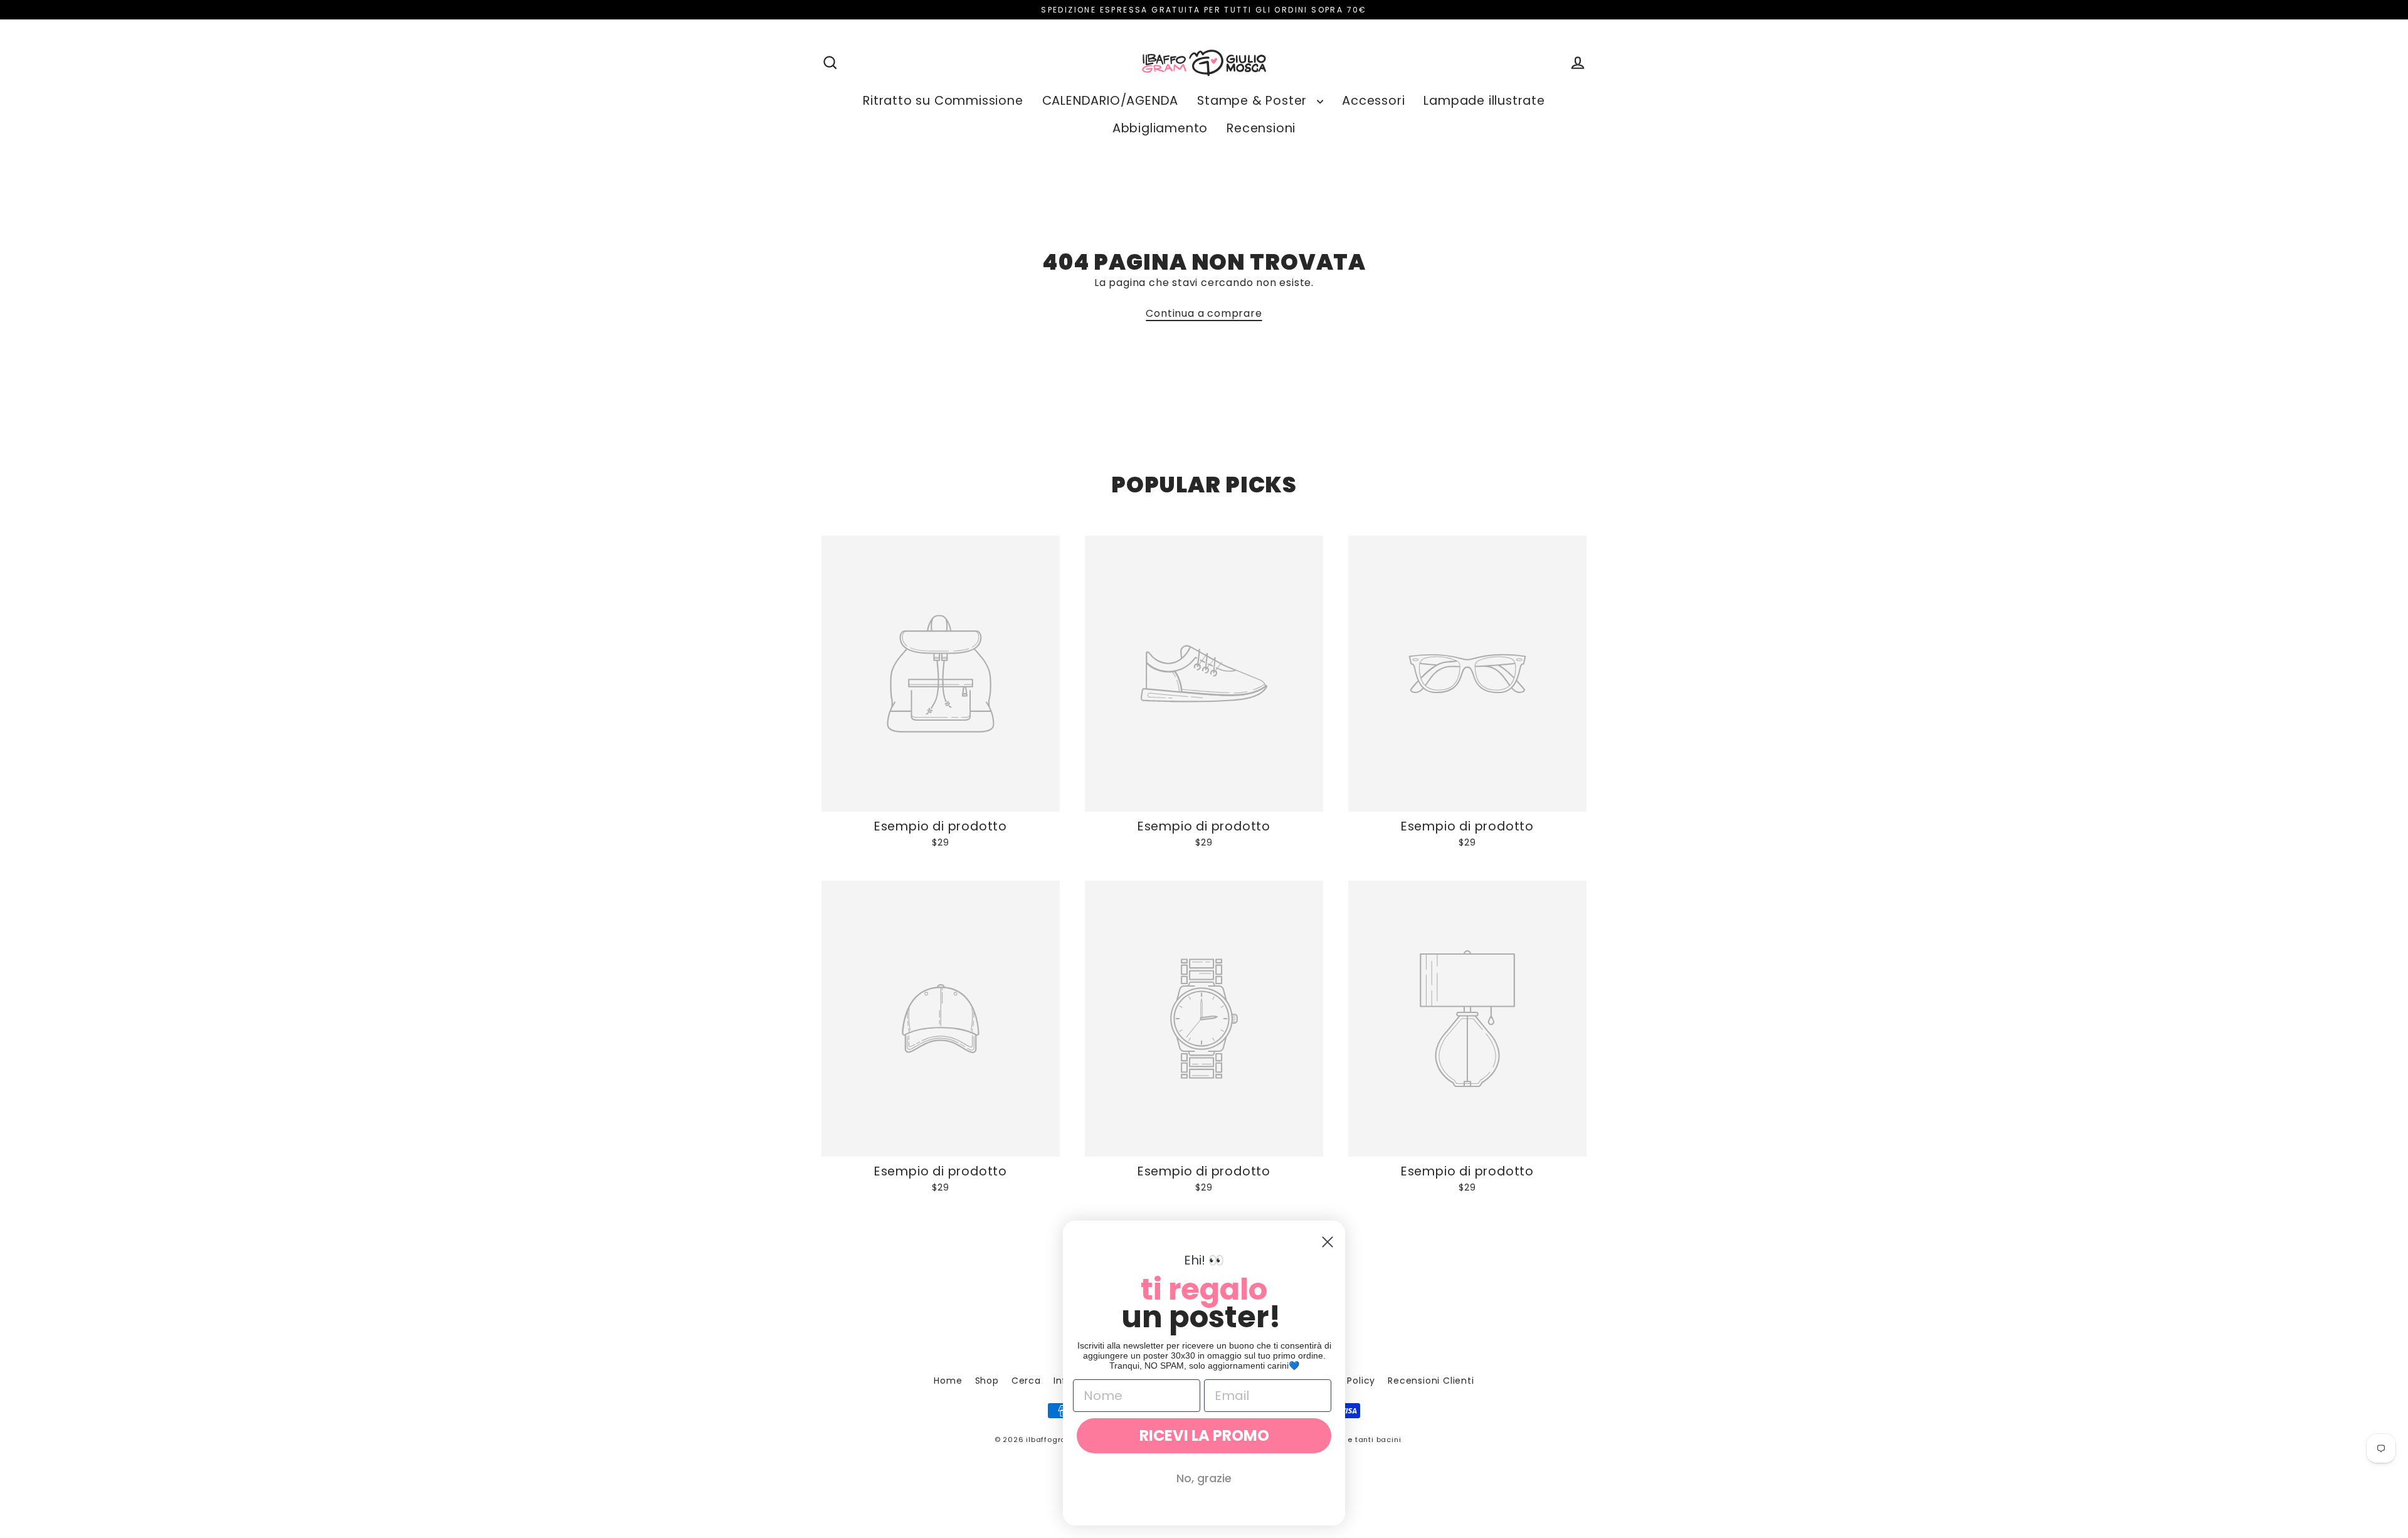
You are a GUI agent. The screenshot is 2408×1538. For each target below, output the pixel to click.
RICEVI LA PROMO (1204, 1435)
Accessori (1373, 101)
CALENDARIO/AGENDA (1111, 101)
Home (948, 1381)
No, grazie (1204, 1478)
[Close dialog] (1328, 1242)
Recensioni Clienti (1431, 1381)
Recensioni (1261, 128)
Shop (987, 1381)
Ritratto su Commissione (943, 101)
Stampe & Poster (1254, 101)
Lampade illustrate (1484, 101)
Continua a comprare (1204, 313)
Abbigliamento (1160, 128)
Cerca (1026, 1381)
